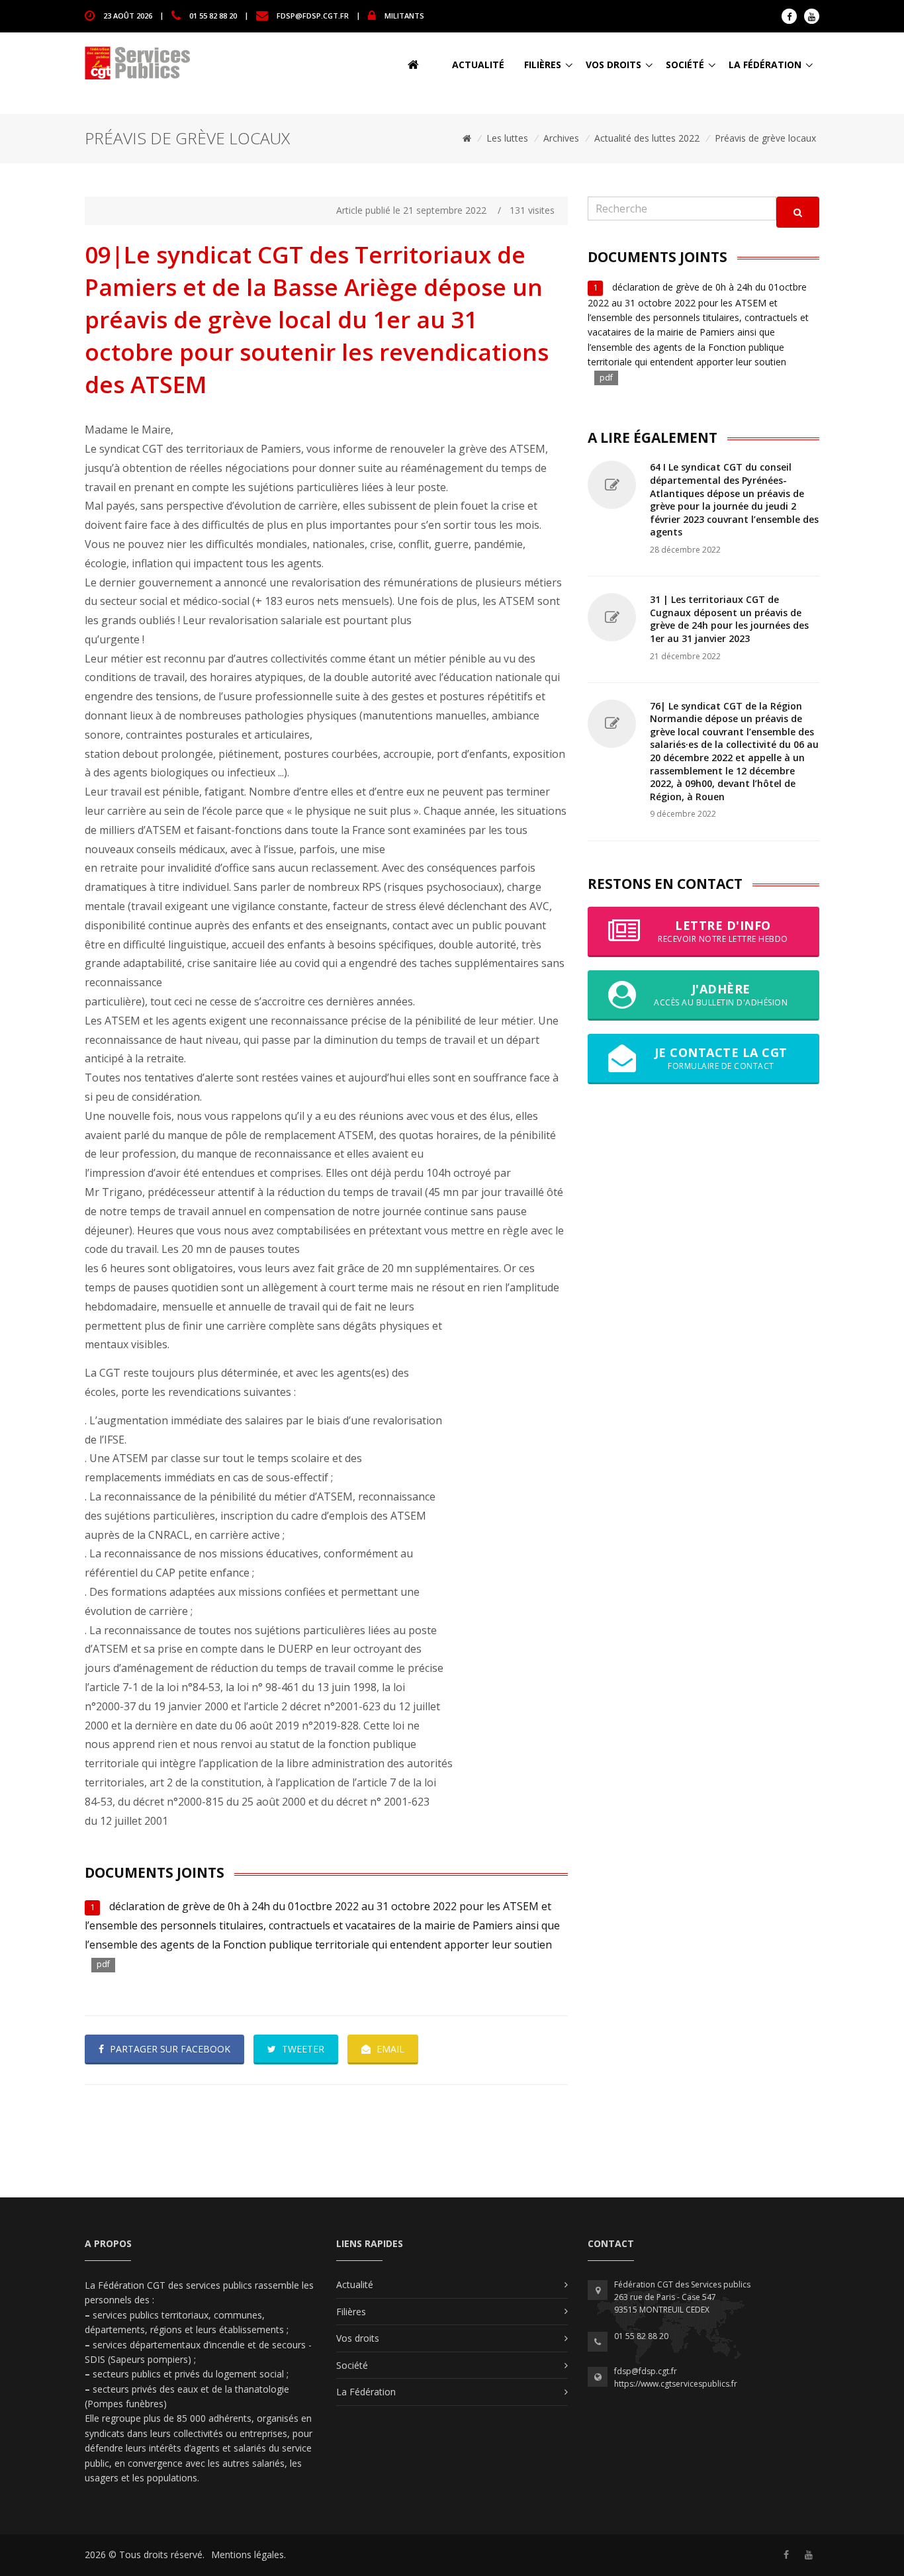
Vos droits (613, 65)
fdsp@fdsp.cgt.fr (313, 15)
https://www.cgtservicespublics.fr (676, 2384)
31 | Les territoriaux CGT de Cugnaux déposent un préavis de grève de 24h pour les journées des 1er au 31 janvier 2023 (729, 619)
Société (685, 65)
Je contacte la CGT (721, 1058)
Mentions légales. (249, 2554)
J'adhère (721, 994)
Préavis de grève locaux (765, 138)
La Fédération (765, 65)
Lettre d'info (723, 931)
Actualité (478, 65)
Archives (561, 138)
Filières (543, 65)
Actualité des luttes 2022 (647, 138)
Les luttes (507, 138)
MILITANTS (404, 15)
